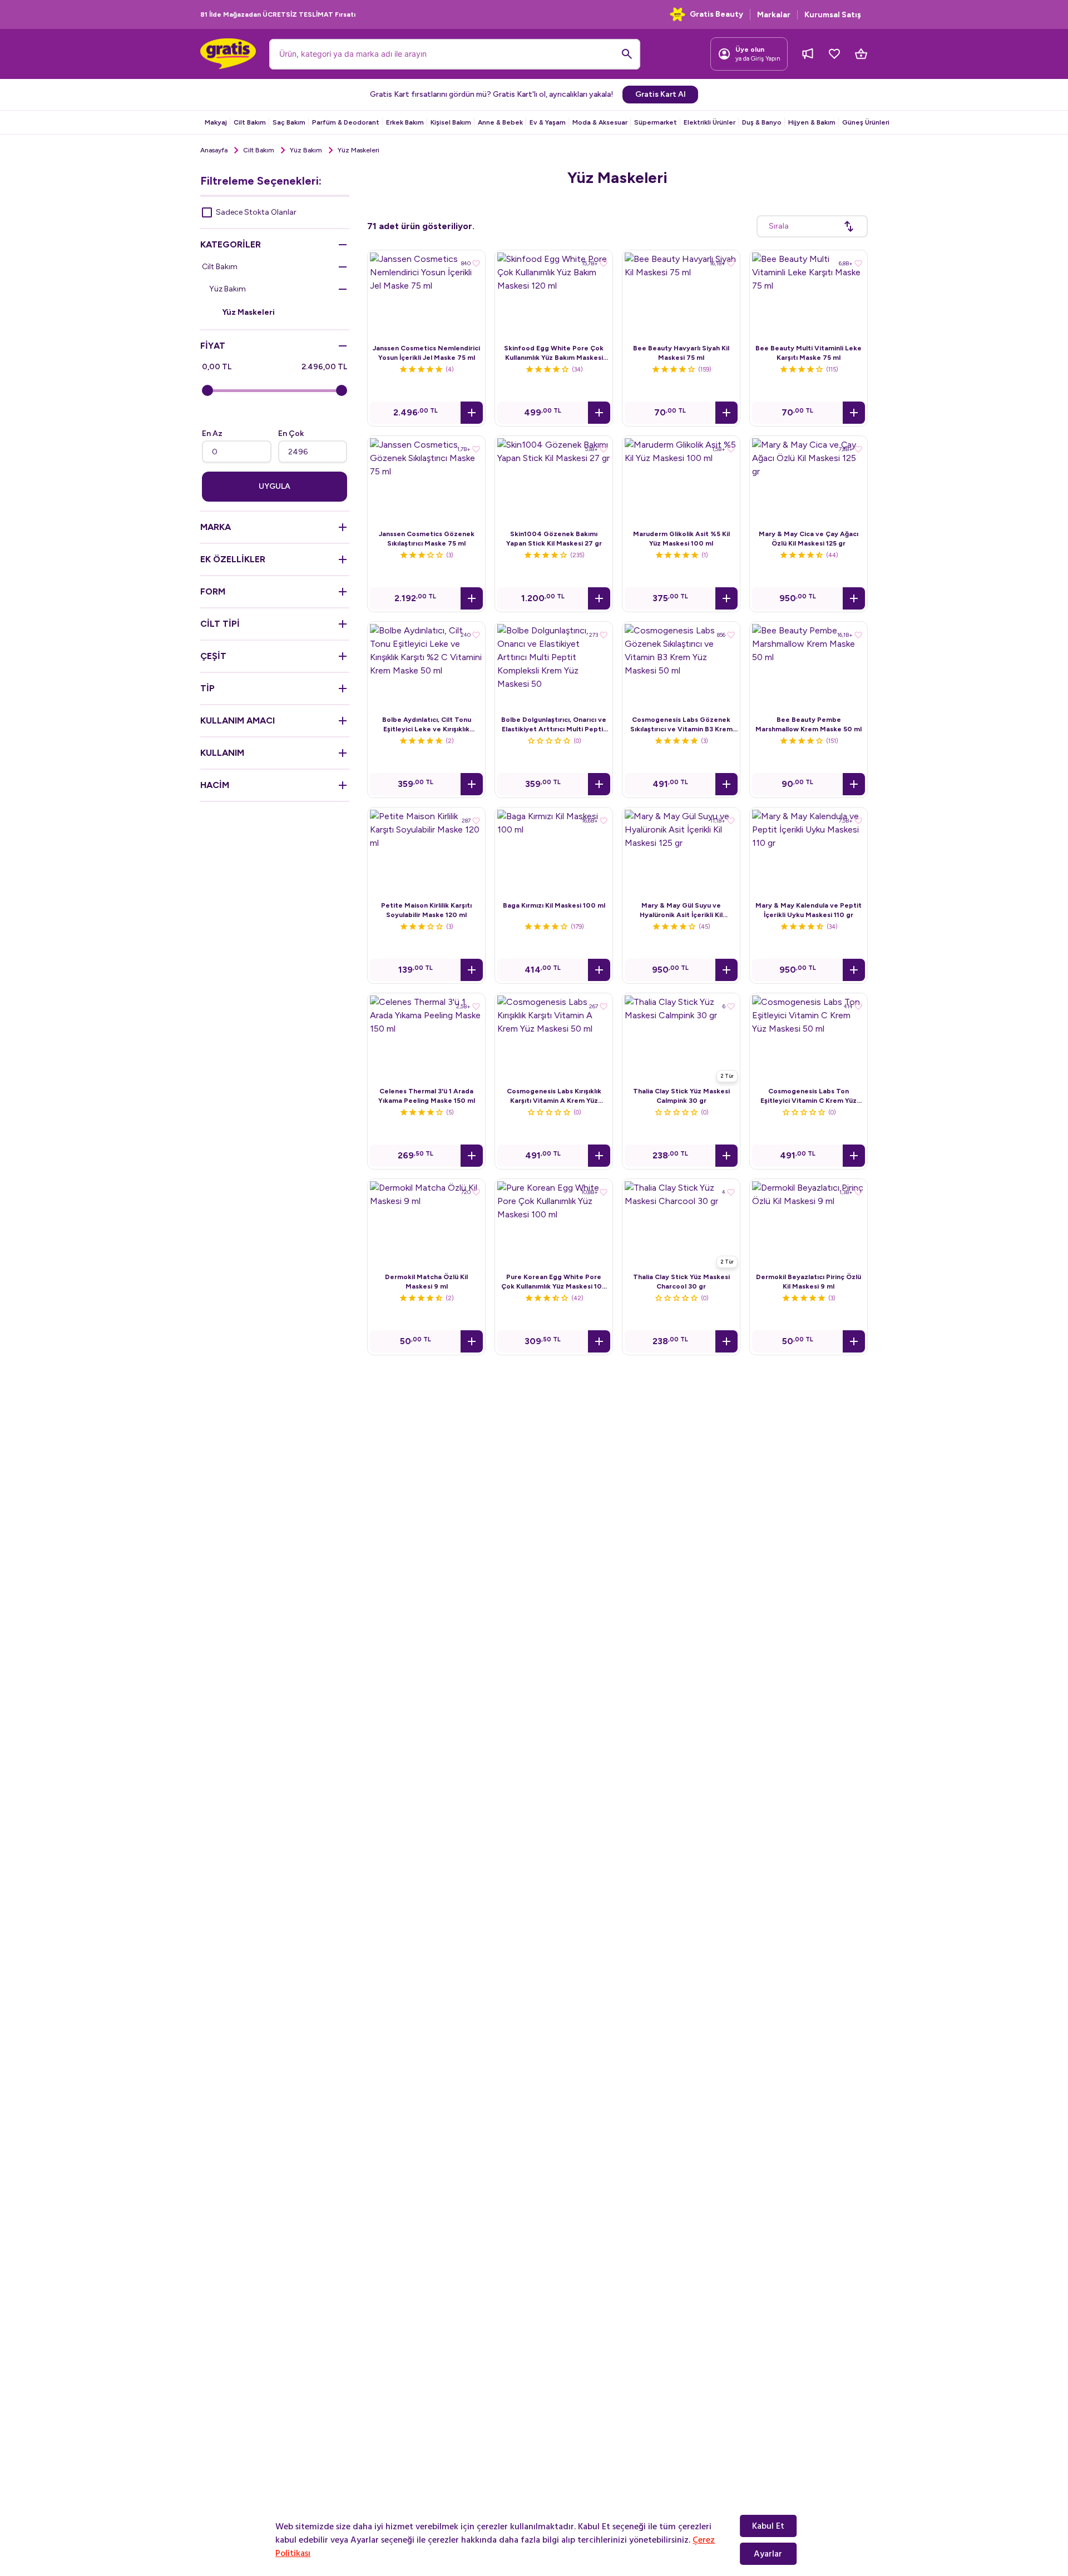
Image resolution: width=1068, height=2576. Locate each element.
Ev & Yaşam (548, 122)
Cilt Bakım (250, 122)
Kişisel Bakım (451, 122)
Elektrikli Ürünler (709, 122)
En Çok (291, 434)
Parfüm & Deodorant (346, 122)
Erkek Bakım (405, 122)
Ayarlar (768, 2554)
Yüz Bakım (306, 150)
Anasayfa (214, 150)
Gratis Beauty (716, 14)
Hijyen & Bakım (812, 122)
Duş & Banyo (762, 122)
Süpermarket (656, 122)
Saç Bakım (289, 122)
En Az (212, 434)
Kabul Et (768, 2526)
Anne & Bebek (500, 122)
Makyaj (216, 122)
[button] (472, 413)
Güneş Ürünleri (866, 122)
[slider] (207, 390)
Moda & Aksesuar (600, 122)
